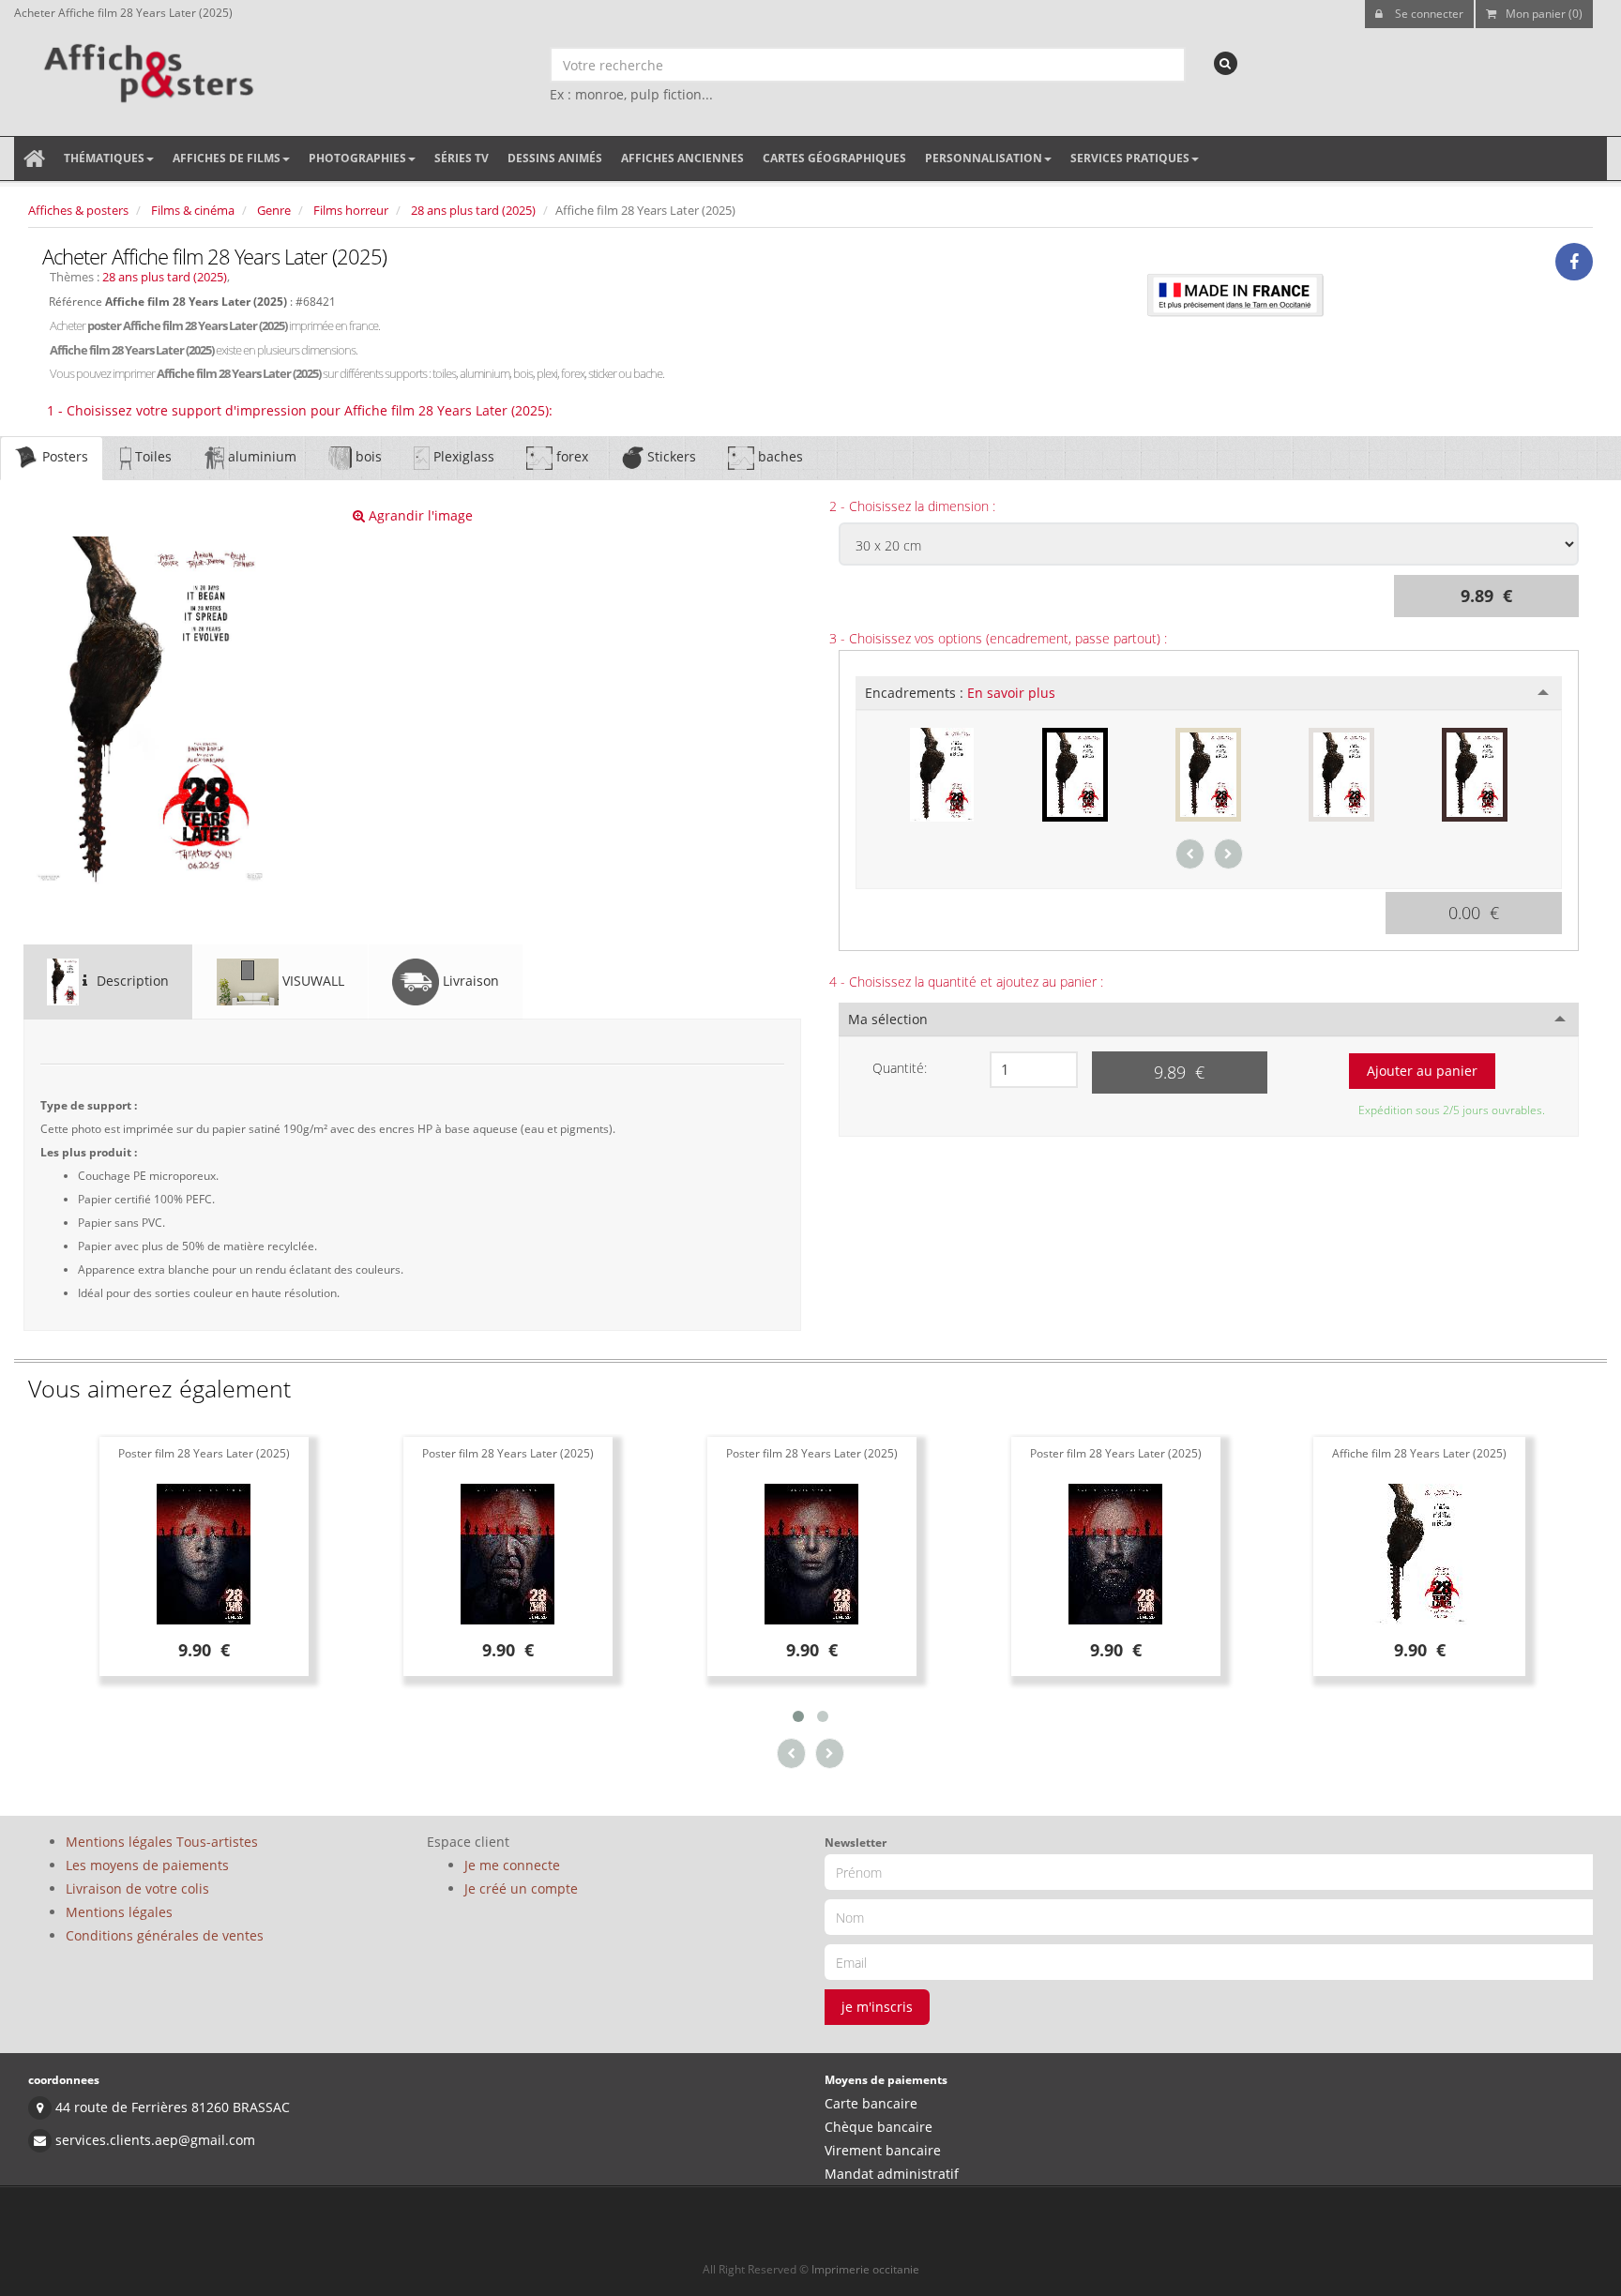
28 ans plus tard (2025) (473, 210)
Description (131, 981)
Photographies (357, 158)
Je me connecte (512, 1865)
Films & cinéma (193, 210)
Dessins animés (555, 158)
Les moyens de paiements (147, 1865)
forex (570, 456)
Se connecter (1428, 14)
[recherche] (1226, 63)
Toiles (151, 456)
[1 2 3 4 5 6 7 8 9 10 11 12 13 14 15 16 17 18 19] (1034, 1070)
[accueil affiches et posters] (34, 159)
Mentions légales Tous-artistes (162, 1842)
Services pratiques (1130, 158)
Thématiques (104, 158)
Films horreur (351, 210)
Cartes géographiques (834, 158)
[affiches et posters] (146, 67)
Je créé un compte (521, 1888)
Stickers (670, 456)
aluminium (260, 456)
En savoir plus (1011, 693)
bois (367, 456)
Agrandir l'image (419, 515)
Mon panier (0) (1544, 14)
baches (779, 456)
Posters (63, 456)
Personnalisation (984, 158)
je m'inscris (877, 2007)
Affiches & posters (78, 210)
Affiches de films (227, 158)
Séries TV (462, 158)
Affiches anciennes (682, 158)
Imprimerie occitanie (865, 2269)
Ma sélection (888, 1019)
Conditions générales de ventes (165, 1935)
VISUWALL (311, 981)
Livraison (469, 981)
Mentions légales (119, 1912)
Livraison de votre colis (137, 1888)
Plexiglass (462, 456)
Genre (274, 210)
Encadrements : (960, 693)
